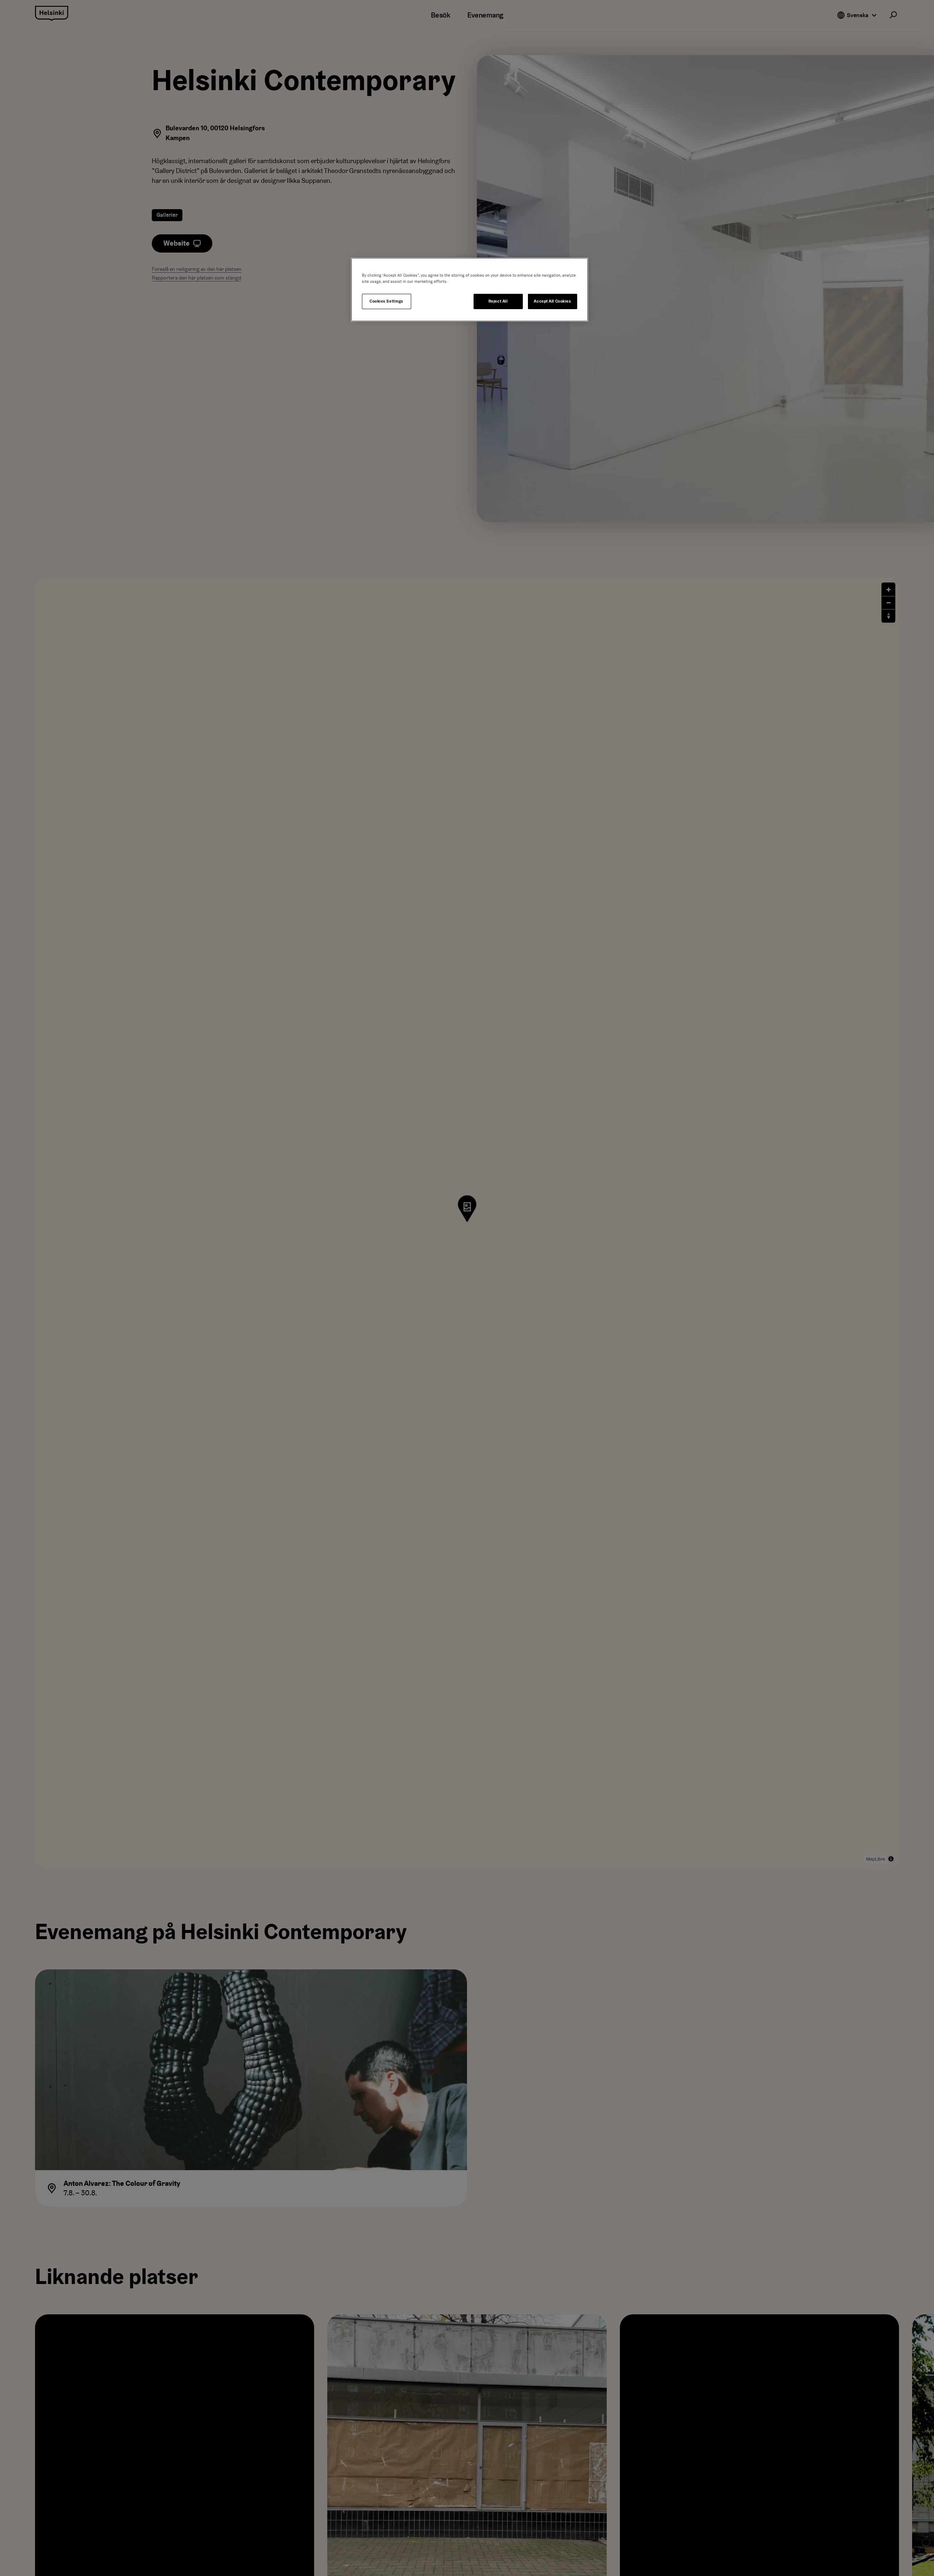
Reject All (498, 301)
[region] (470, 290)
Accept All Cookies (552, 301)
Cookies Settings (387, 301)
